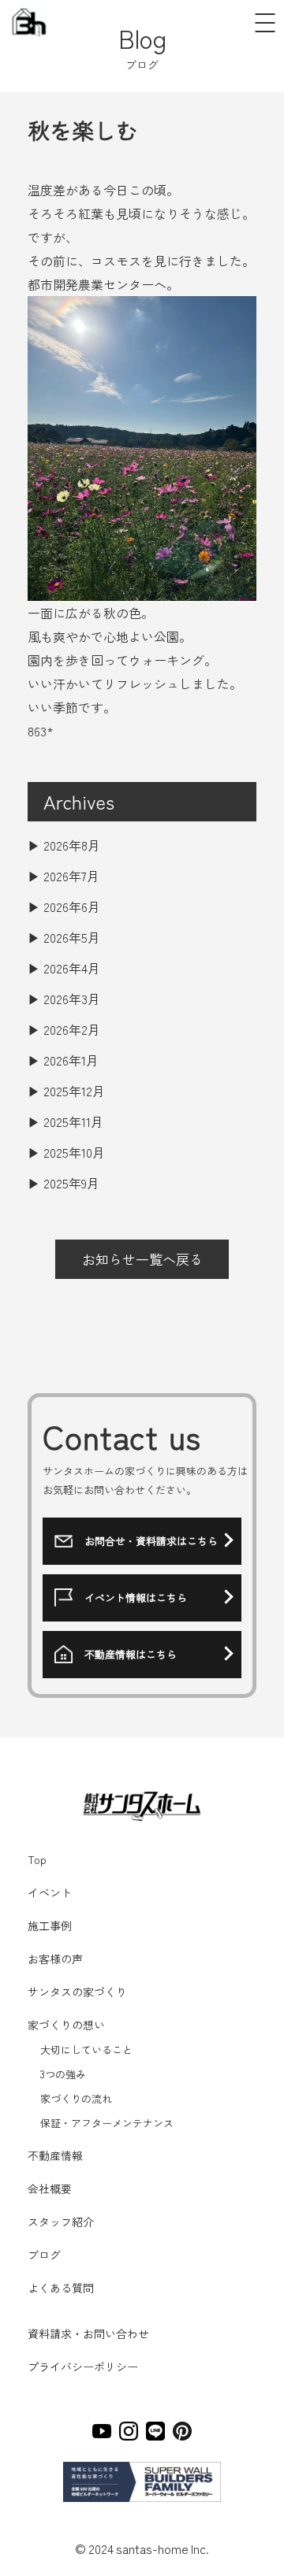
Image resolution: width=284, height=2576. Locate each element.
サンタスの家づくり (77, 1992)
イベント (50, 1892)
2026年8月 (72, 845)
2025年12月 (74, 1091)
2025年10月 (74, 1152)
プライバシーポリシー (83, 2367)
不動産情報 (55, 2155)
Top (37, 1859)
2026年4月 (72, 968)
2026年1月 (71, 1060)
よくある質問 (61, 2288)
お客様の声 (55, 1959)
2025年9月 (71, 1183)
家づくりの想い (66, 2025)
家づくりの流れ (75, 2098)
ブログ (44, 2255)
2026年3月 (72, 999)
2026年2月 (72, 1029)
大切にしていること (85, 2050)
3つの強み (62, 2074)
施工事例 (50, 1926)
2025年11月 (73, 1121)
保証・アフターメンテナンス (106, 2123)
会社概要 (50, 2189)
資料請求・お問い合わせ (88, 2333)
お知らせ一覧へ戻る (142, 1259)
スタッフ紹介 (61, 2222)
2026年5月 (72, 937)
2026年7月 (71, 876)
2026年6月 (72, 906)
